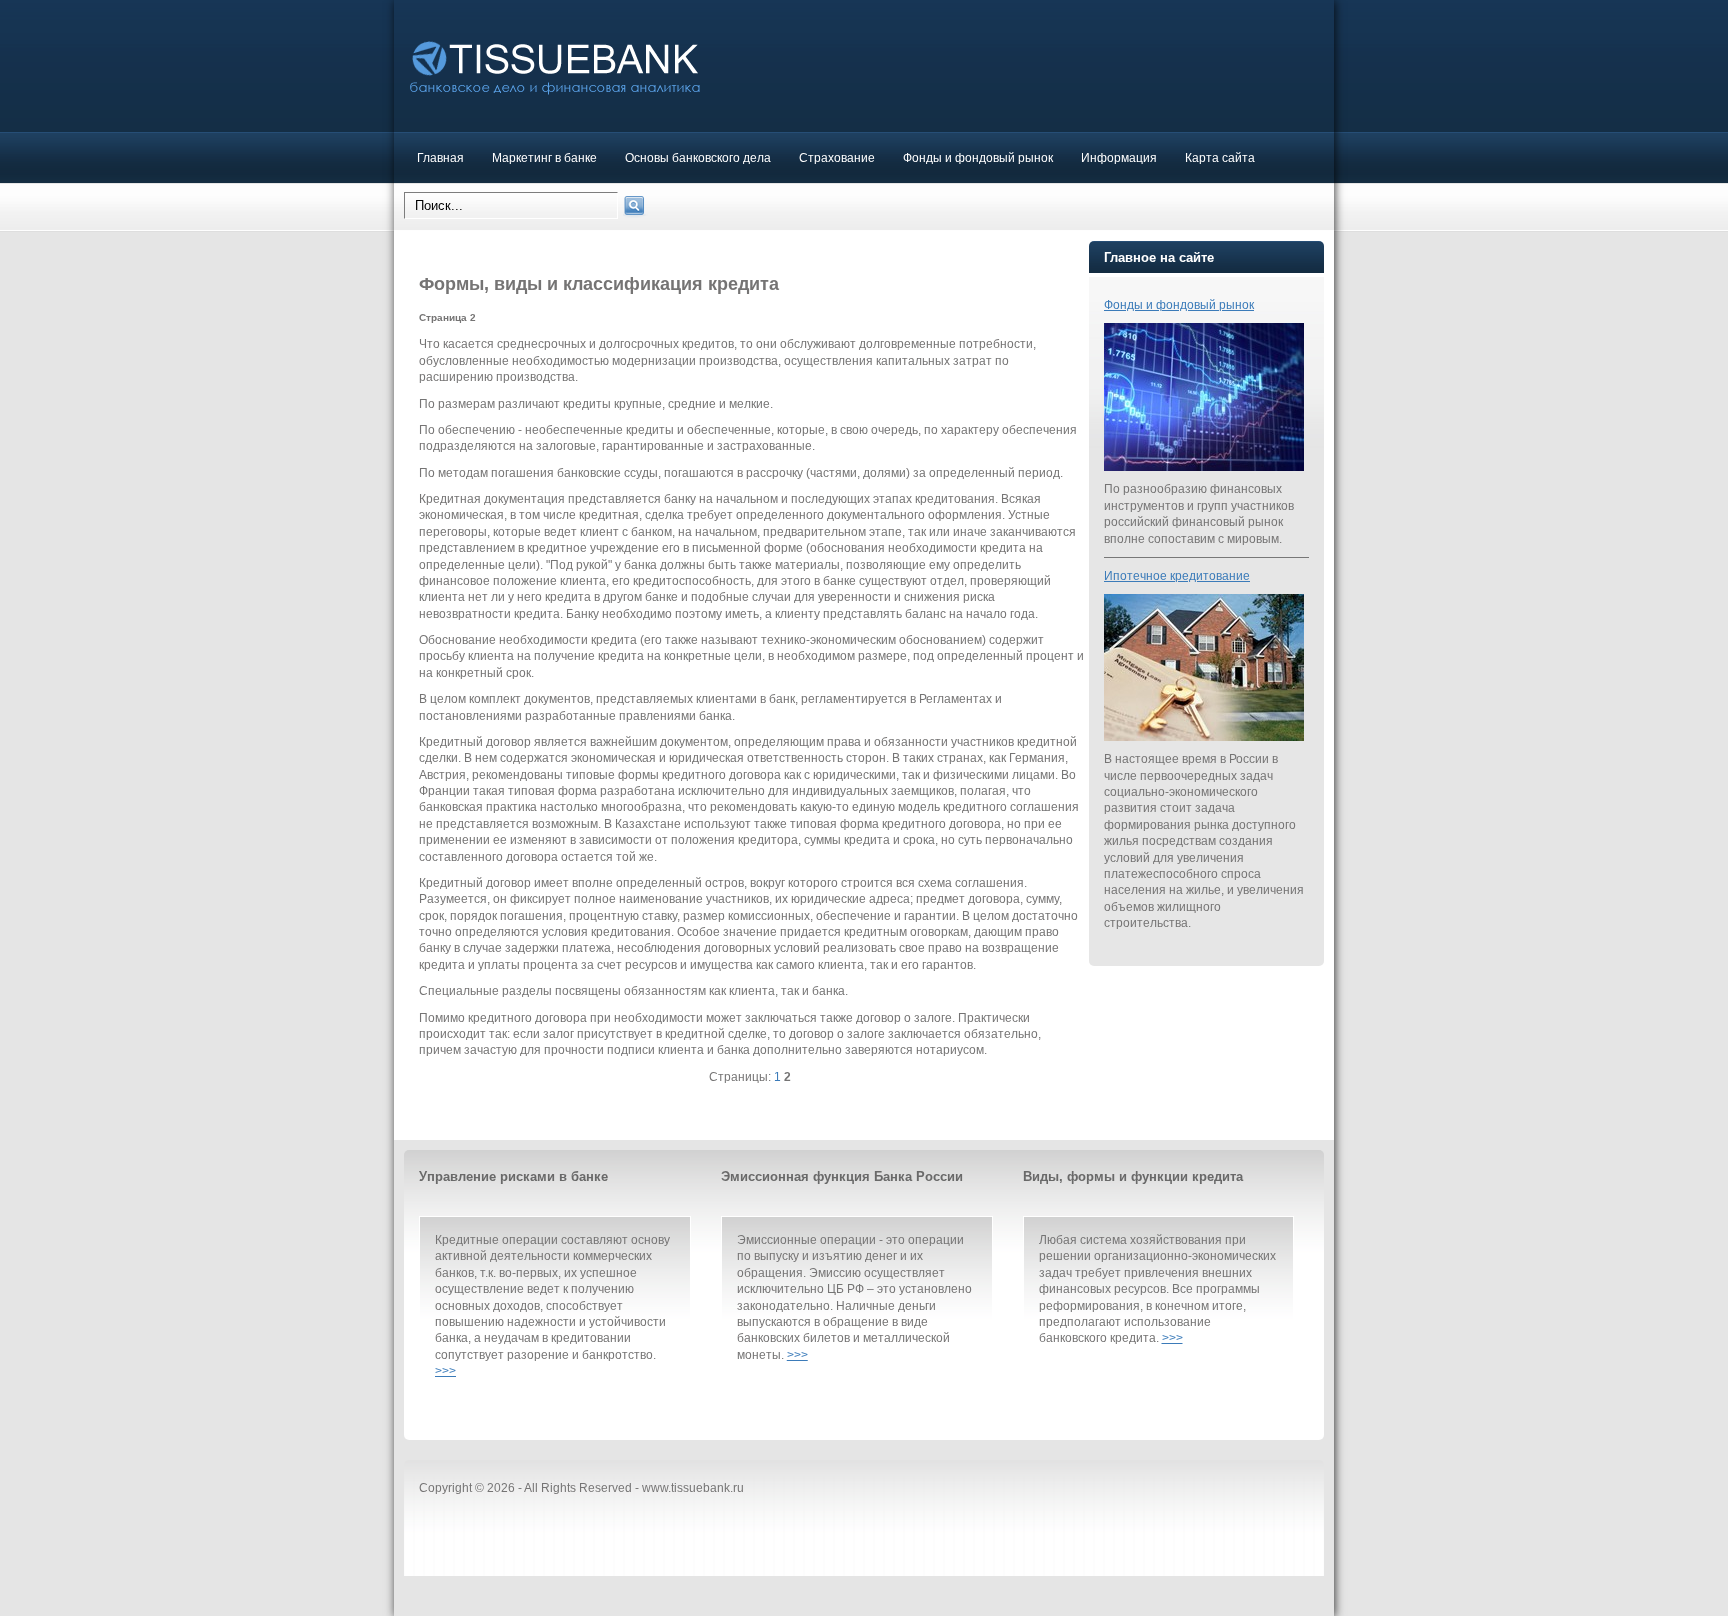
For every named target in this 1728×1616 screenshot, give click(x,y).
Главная (440, 157)
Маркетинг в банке (544, 157)
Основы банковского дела (698, 157)
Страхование (837, 157)
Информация (1119, 157)
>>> (445, 1370)
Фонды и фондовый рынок (978, 157)
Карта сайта (1220, 157)
